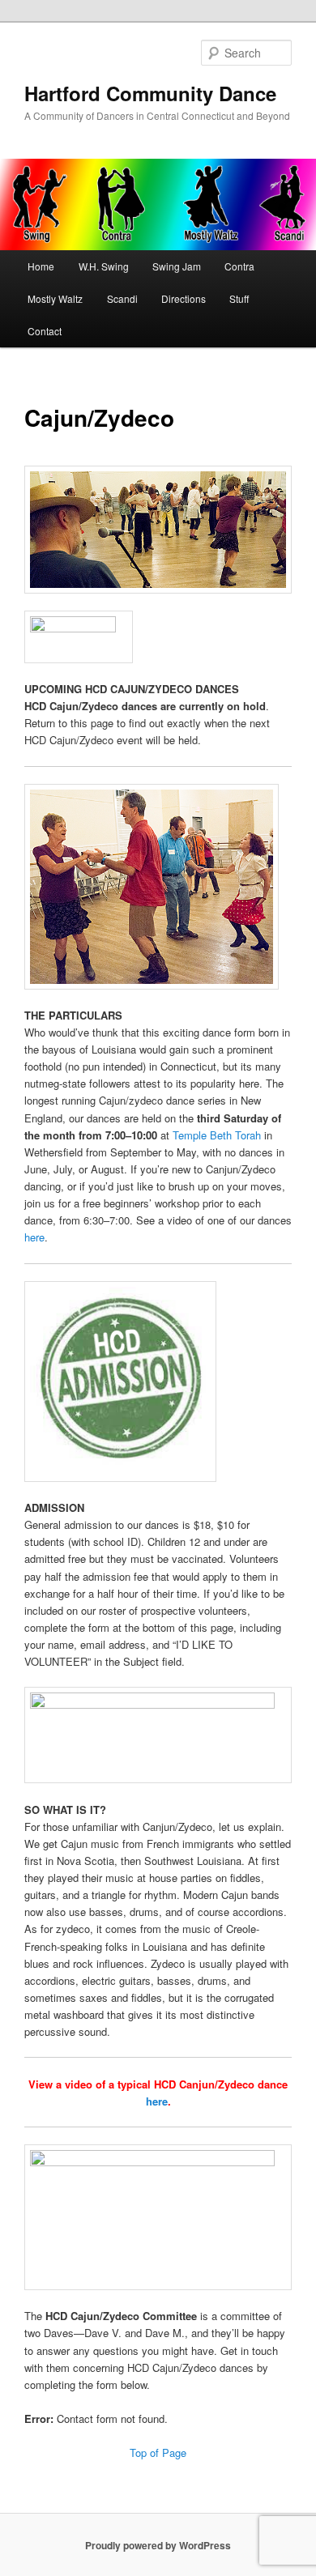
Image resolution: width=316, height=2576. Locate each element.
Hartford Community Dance (150, 93)
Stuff (239, 298)
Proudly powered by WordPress (158, 2545)
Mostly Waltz (55, 298)
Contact (45, 331)
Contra (239, 266)
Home (41, 266)
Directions (184, 298)
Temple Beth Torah (217, 1135)
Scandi (122, 298)
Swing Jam (177, 266)
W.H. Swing (104, 266)
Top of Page (158, 2453)
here (34, 1237)
